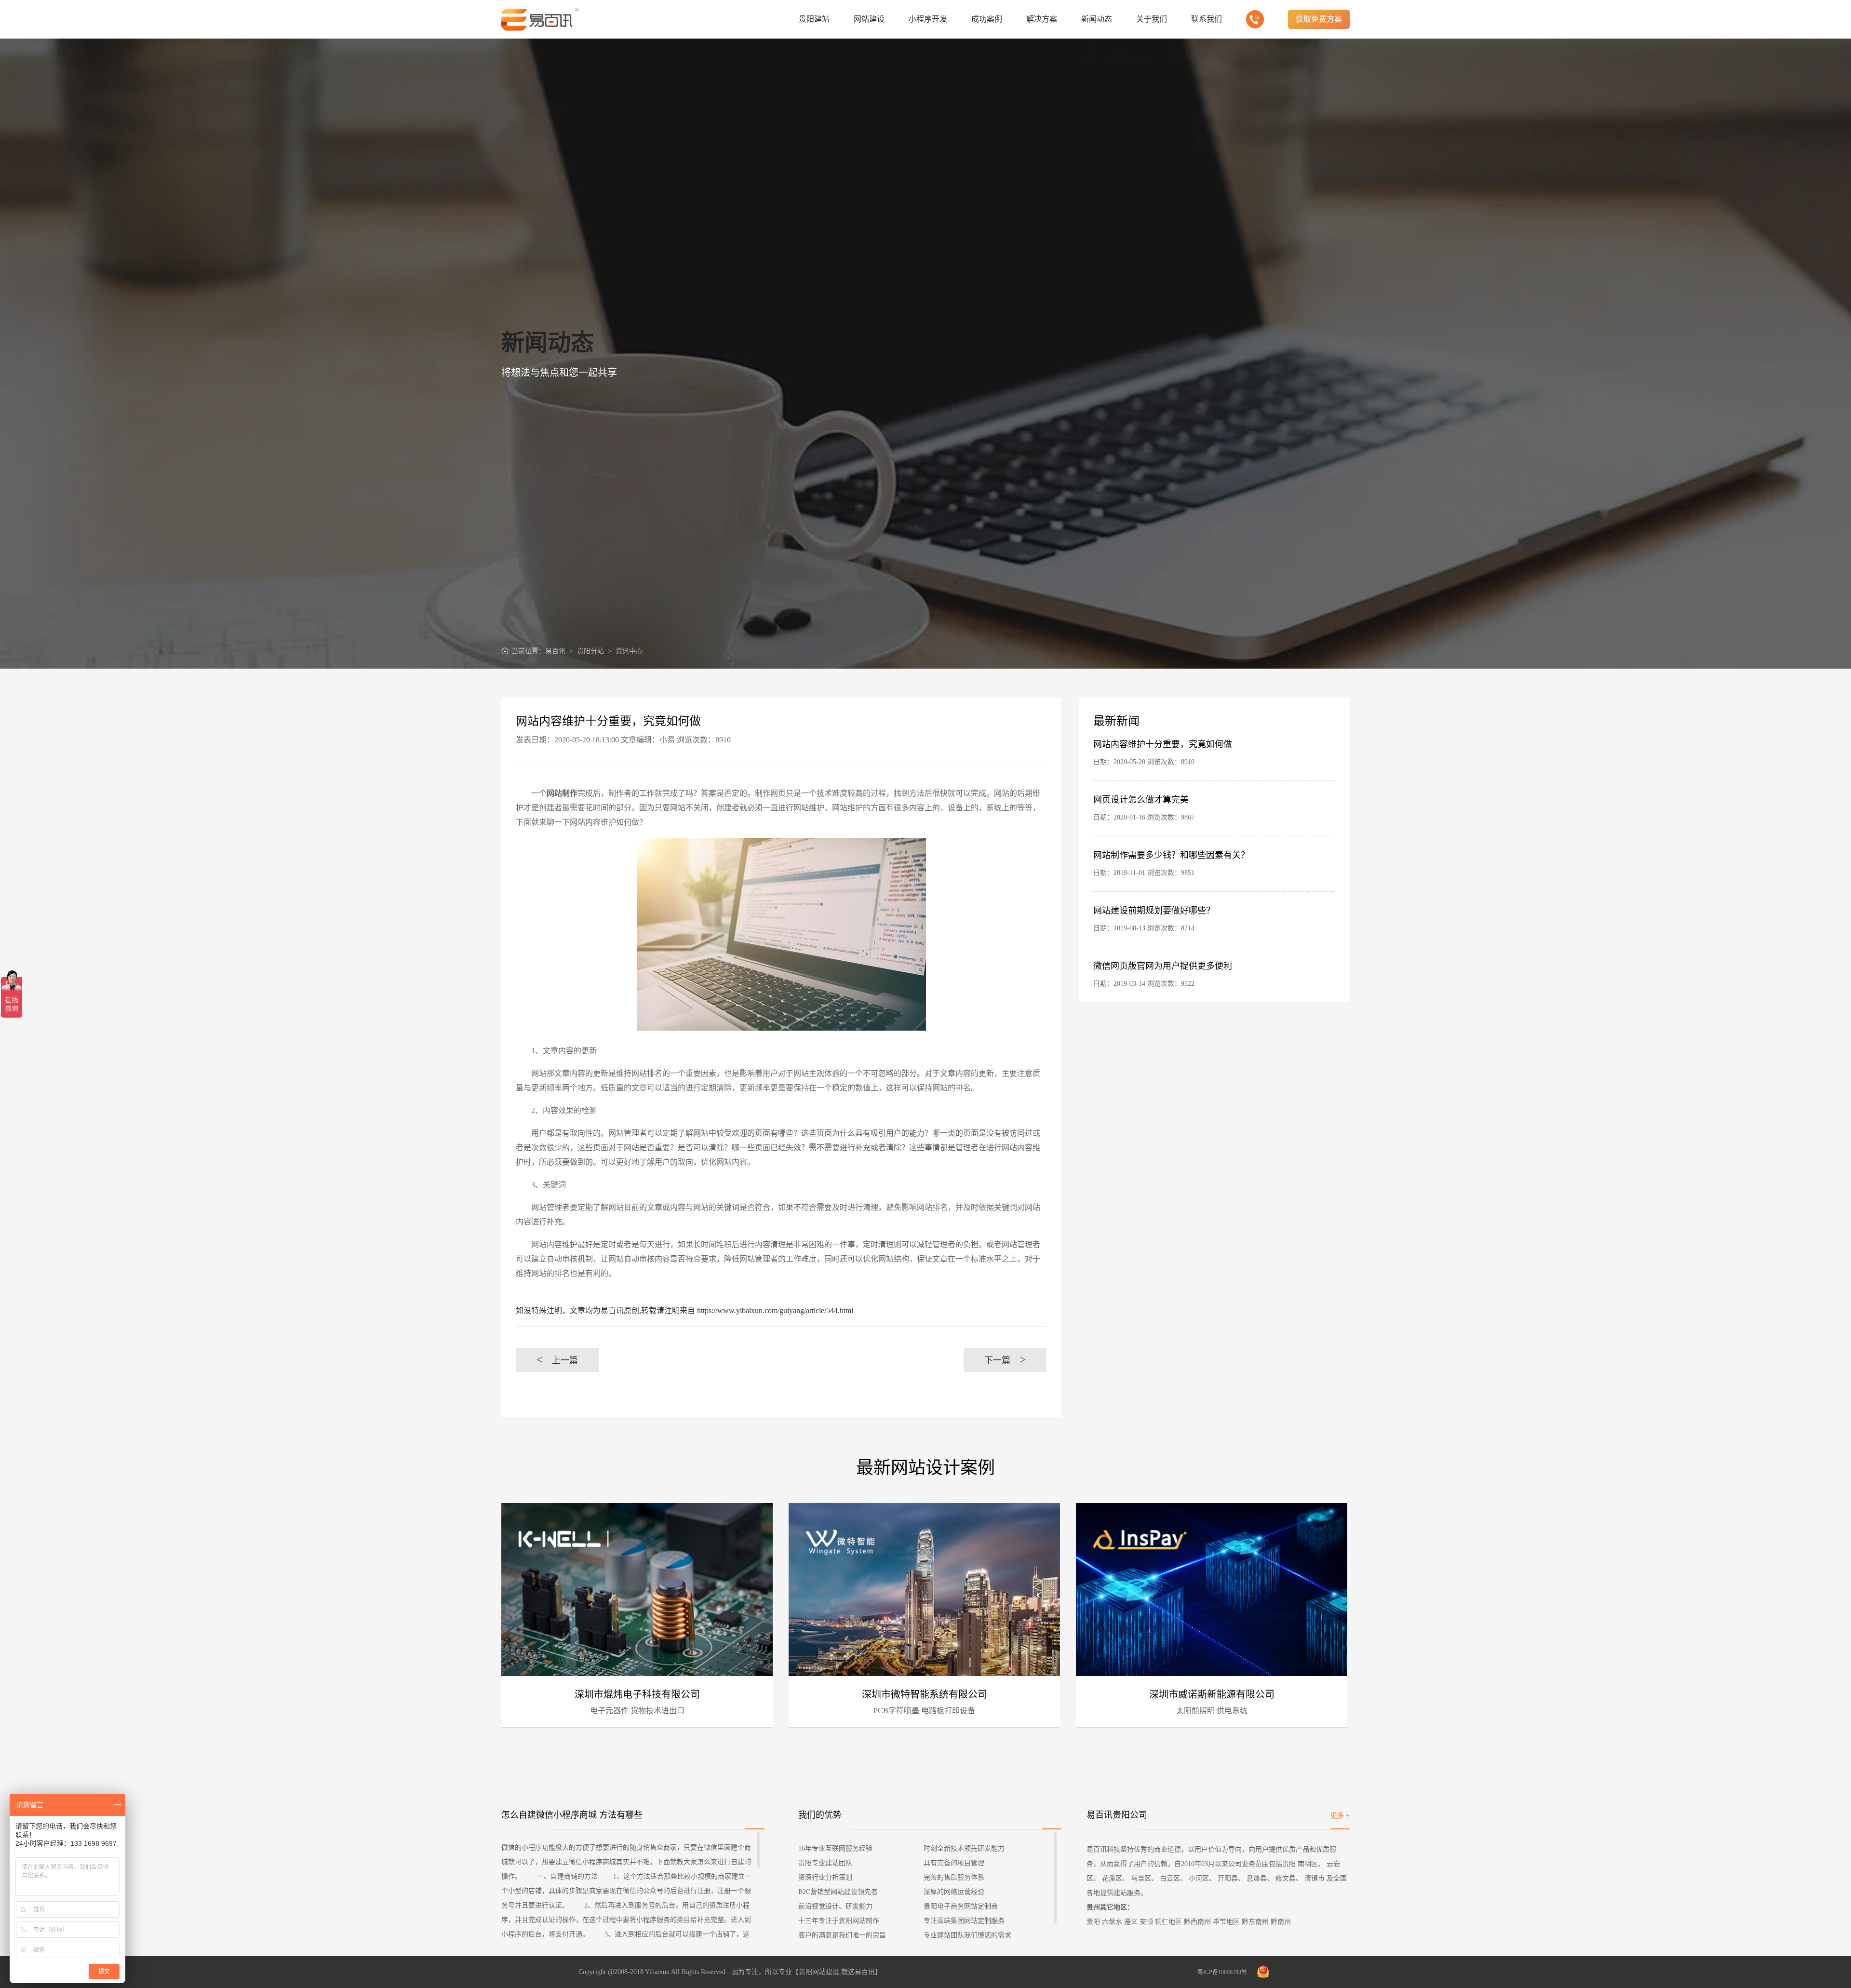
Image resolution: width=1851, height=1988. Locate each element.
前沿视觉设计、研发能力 (835, 1906)
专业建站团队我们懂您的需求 (967, 1935)
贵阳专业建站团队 (825, 1863)
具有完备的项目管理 (954, 1863)
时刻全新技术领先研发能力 (964, 1848)
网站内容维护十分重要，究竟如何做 (1163, 744)
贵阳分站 (590, 651)
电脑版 (513, 1530)
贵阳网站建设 (819, 1972)
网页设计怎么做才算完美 (1141, 800)
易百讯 (555, 651)
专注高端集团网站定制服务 (964, 1921)
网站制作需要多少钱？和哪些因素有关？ (1171, 855)
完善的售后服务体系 (954, 1877)
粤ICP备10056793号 (1222, 1972)
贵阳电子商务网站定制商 (961, 1906)
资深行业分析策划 (825, 1877)
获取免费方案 (1319, 19)
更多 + (1340, 1816)
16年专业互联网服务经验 (835, 1848)
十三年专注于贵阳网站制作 (839, 1921)
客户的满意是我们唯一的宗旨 (842, 1935)
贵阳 (1093, 1922)
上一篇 (557, 1360)
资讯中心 (629, 651)
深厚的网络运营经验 (954, 1892)
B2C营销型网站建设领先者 (838, 1892)
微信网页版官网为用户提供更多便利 (1163, 966)
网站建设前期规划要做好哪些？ (1154, 911)
